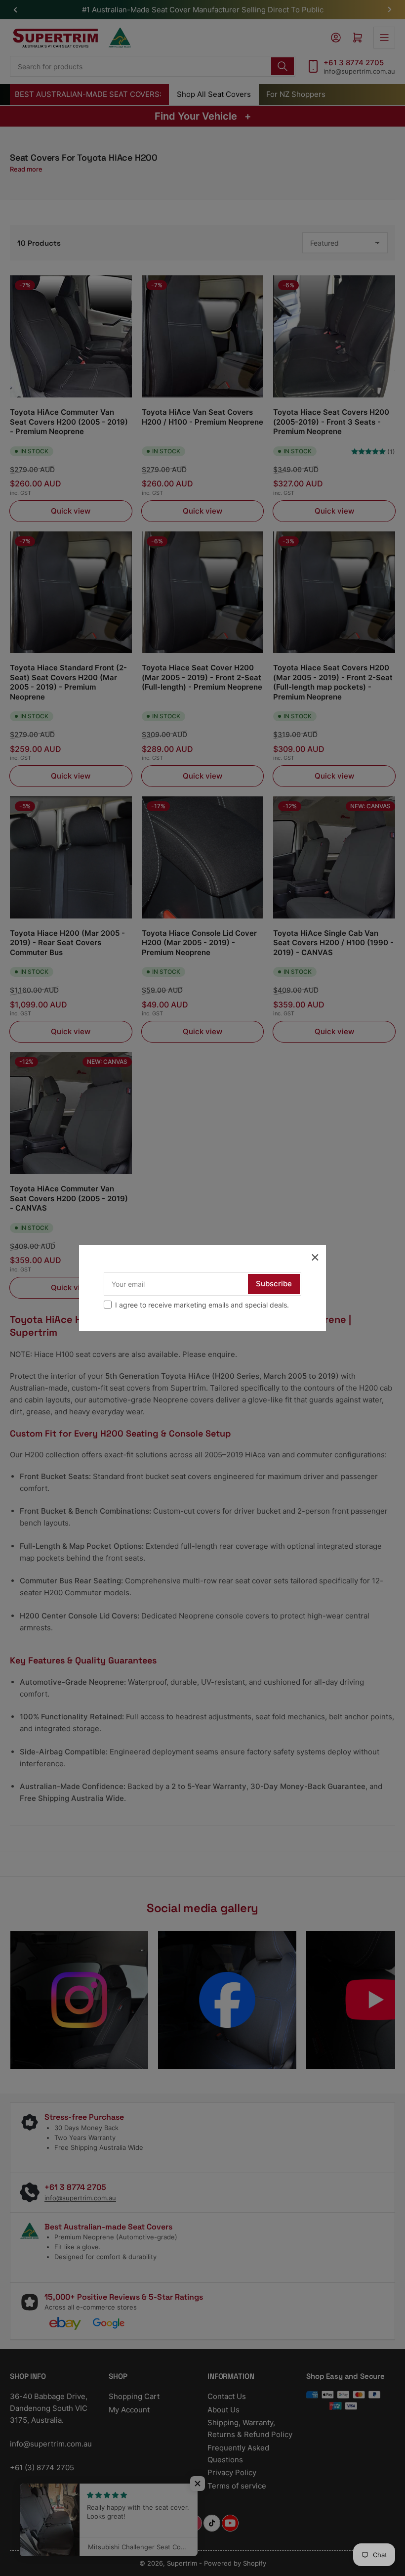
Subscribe (274, 1284)
